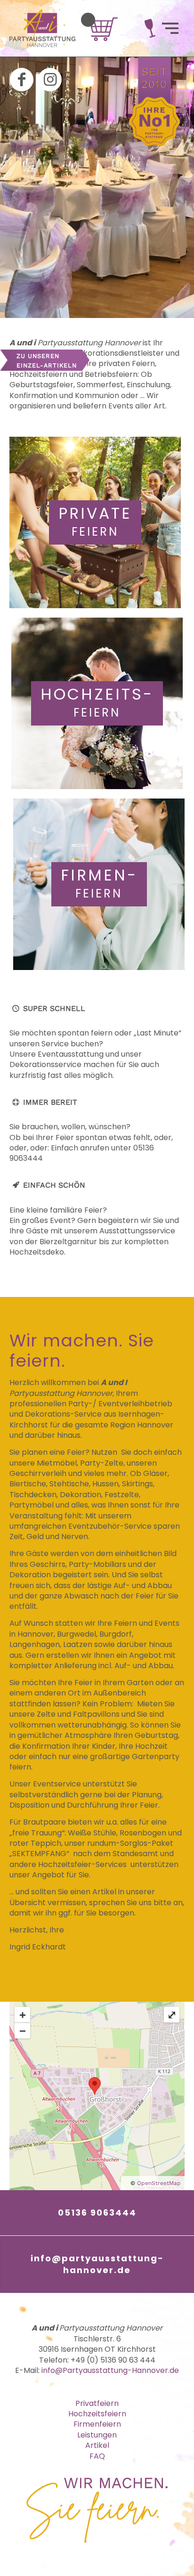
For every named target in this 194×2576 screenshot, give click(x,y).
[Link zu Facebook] (22, 80)
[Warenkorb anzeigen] (88, 20)
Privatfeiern (97, 2403)
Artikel (97, 2445)
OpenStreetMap (159, 2183)
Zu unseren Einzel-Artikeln (47, 361)
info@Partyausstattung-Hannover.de (110, 2370)
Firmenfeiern (97, 2424)
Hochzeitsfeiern (97, 2414)
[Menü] (170, 28)
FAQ (97, 2456)
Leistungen (97, 2435)
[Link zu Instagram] (50, 80)
